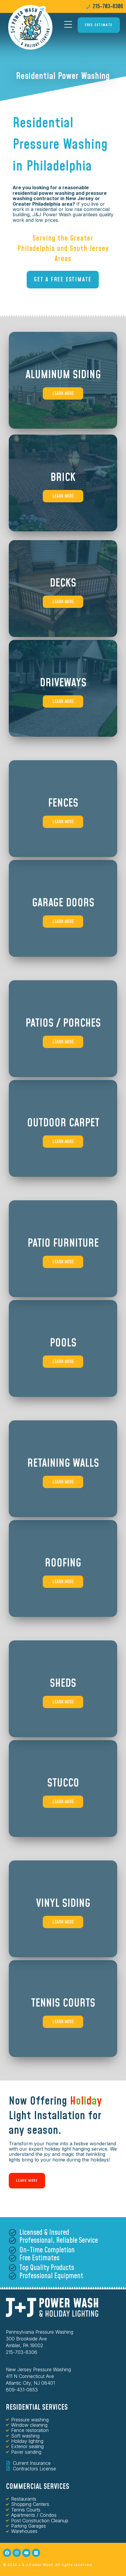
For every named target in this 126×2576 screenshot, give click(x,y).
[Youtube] (26, 2553)
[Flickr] (36, 2553)
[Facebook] (7, 2553)
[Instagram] (17, 2553)
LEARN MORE (63, 393)
